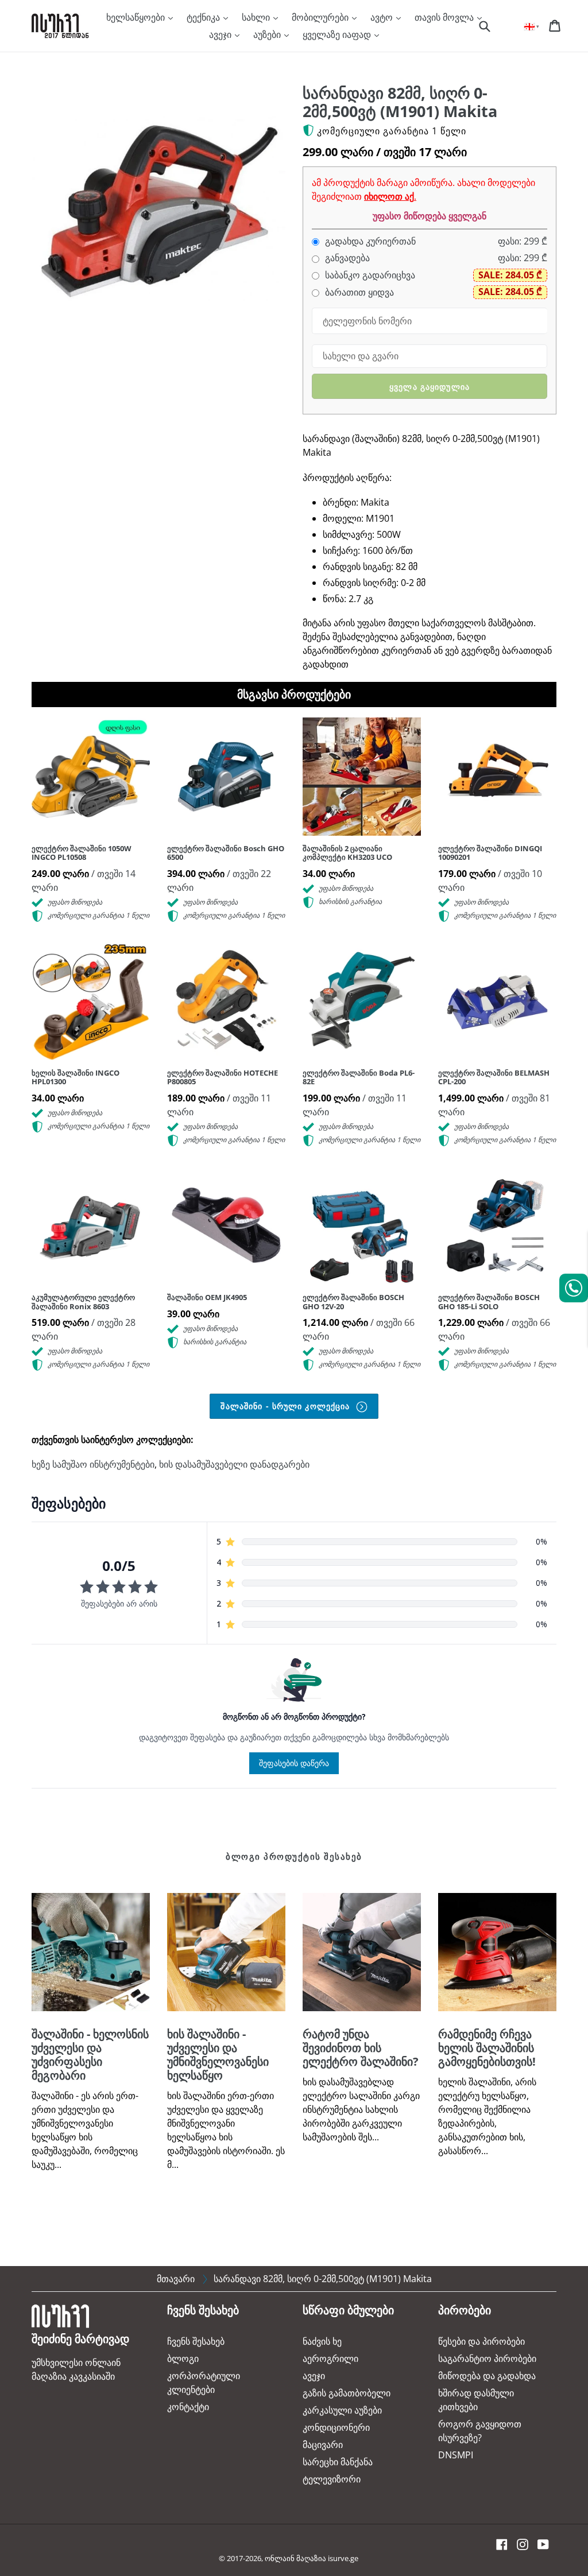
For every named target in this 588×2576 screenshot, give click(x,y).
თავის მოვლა (445, 17)
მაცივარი (323, 2445)
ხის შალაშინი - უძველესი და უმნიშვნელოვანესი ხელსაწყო (218, 2055)
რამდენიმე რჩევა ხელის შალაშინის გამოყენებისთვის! (487, 2048)
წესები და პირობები (481, 2341)
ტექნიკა (204, 17)
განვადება (346, 258)
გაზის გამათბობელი (347, 2393)
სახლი (257, 17)
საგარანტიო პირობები (487, 2358)
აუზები (268, 34)
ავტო (383, 17)
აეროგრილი (330, 2358)
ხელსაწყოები (137, 17)
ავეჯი (221, 34)
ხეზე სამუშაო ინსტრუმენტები (93, 1464)
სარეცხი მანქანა (338, 2462)
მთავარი (176, 2279)
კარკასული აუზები (342, 2410)
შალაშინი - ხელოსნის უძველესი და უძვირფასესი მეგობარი (90, 2055)
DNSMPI (456, 2455)
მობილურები (321, 17)
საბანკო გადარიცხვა (369, 275)
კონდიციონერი (336, 2427)
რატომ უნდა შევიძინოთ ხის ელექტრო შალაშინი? (361, 2048)
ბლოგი (183, 2358)
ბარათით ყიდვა (358, 292)
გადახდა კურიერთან (369, 241)
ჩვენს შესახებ (196, 2341)
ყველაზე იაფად (338, 34)
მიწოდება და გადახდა (487, 2376)
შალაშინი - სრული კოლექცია (287, 1406)
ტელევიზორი (332, 2479)
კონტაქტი (188, 2407)
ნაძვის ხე (322, 2341)
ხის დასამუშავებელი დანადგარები (234, 1464)
